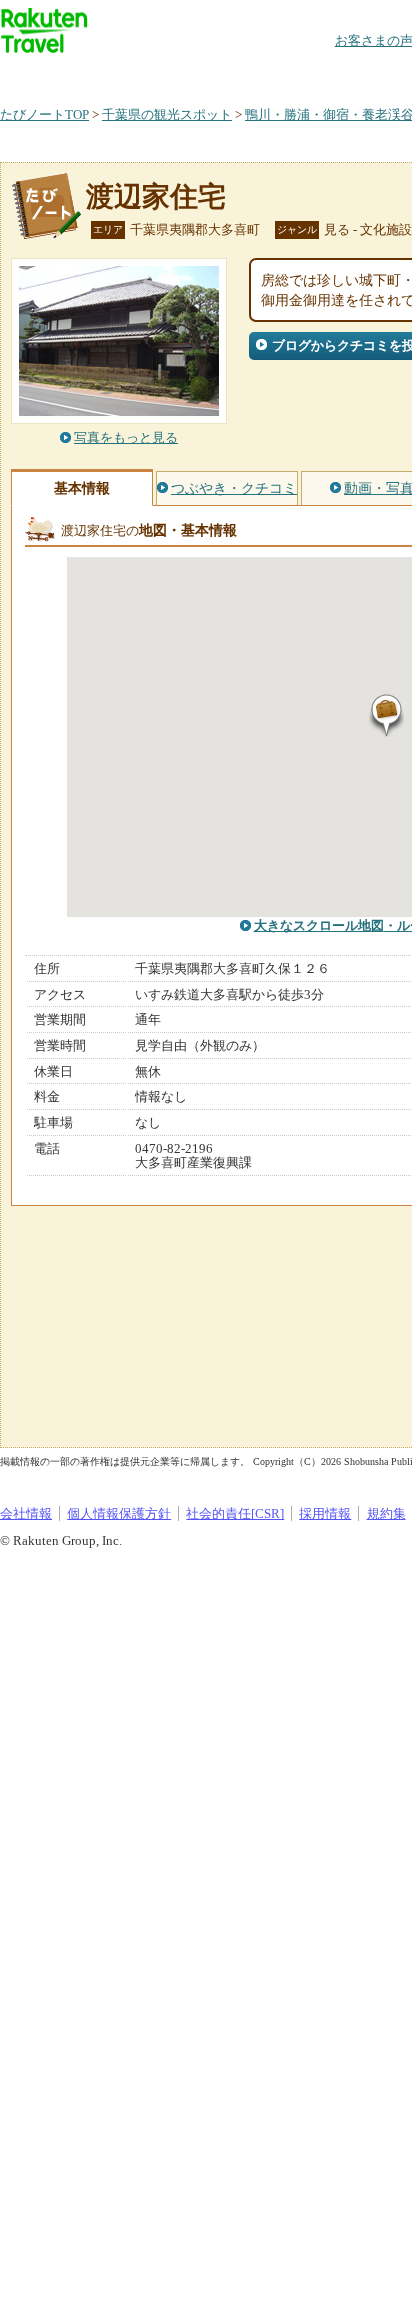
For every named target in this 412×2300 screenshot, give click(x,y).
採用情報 (325, 1513)
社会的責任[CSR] (235, 1513)
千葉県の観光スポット (167, 114)
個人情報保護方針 (119, 1513)
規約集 (386, 1513)
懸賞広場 (234, 74)
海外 (152, 74)
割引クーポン (316, 74)
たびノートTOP (44, 114)
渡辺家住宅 (156, 196)
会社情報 (26, 1513)
